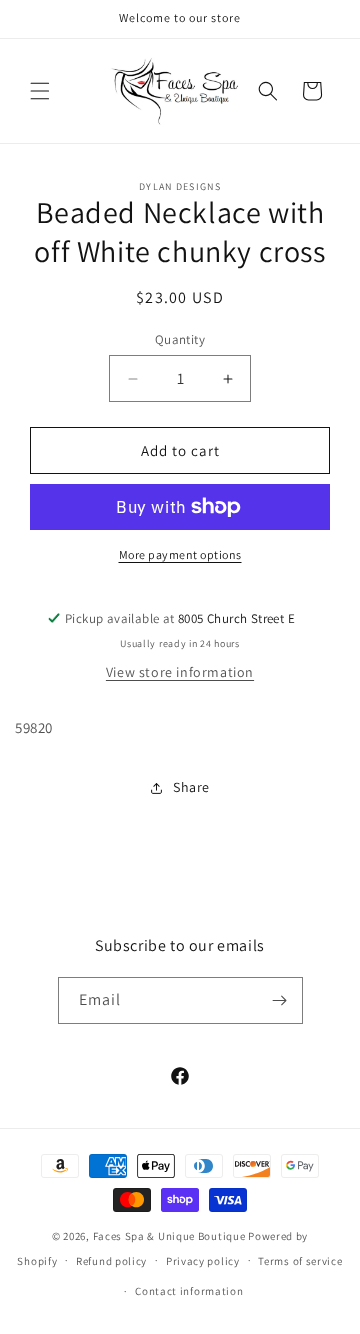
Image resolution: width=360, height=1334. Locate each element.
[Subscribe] (280, 1000)
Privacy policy (203, 1261)
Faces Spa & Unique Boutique (169, 1236)
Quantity (180, 339)
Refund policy (111, 1261)
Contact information (189, 1291)
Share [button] (191, 787)
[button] (40, 91)
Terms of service (300, 1261)
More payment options (180, 554)
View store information (180, 672)
